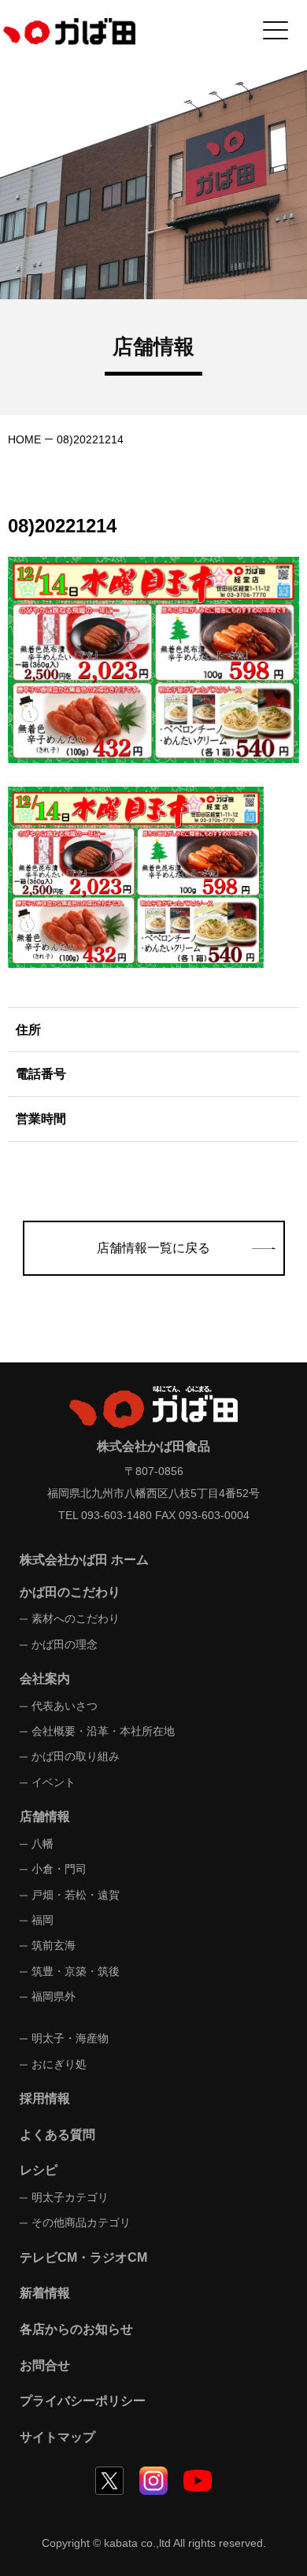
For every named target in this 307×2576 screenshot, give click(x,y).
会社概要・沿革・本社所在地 (103, 1731)
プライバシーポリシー (83, 2401)
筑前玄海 (54, 1945)
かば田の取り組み (76, 1756)
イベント (54, 1782)
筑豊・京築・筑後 (76, 1971)
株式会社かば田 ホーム (84, 1560)
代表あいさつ (65, 1706)
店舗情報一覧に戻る (153, 1248)
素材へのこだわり (76, 1618)
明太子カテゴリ (70, 2197)
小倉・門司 (59, 1869)
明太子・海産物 (70, 2038)
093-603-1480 (117, 1515)
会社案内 (45, 1679)
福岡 (43, 1920)
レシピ (39, 2170)
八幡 (43, 1844)
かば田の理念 (65, 1644)
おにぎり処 (59, 2064)
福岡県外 (54, 1996)
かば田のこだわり (70, 1592)
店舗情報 (45, 1816)
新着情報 (45, 2293)
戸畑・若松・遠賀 (76, 1895)
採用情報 (45, 2098)
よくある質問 (57, 2135)
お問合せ (45, 2365)
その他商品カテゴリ (81, 2222)
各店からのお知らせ (76, 2329)
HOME (24, 439)
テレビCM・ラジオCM (83, 2257)
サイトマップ (57, 2437)
